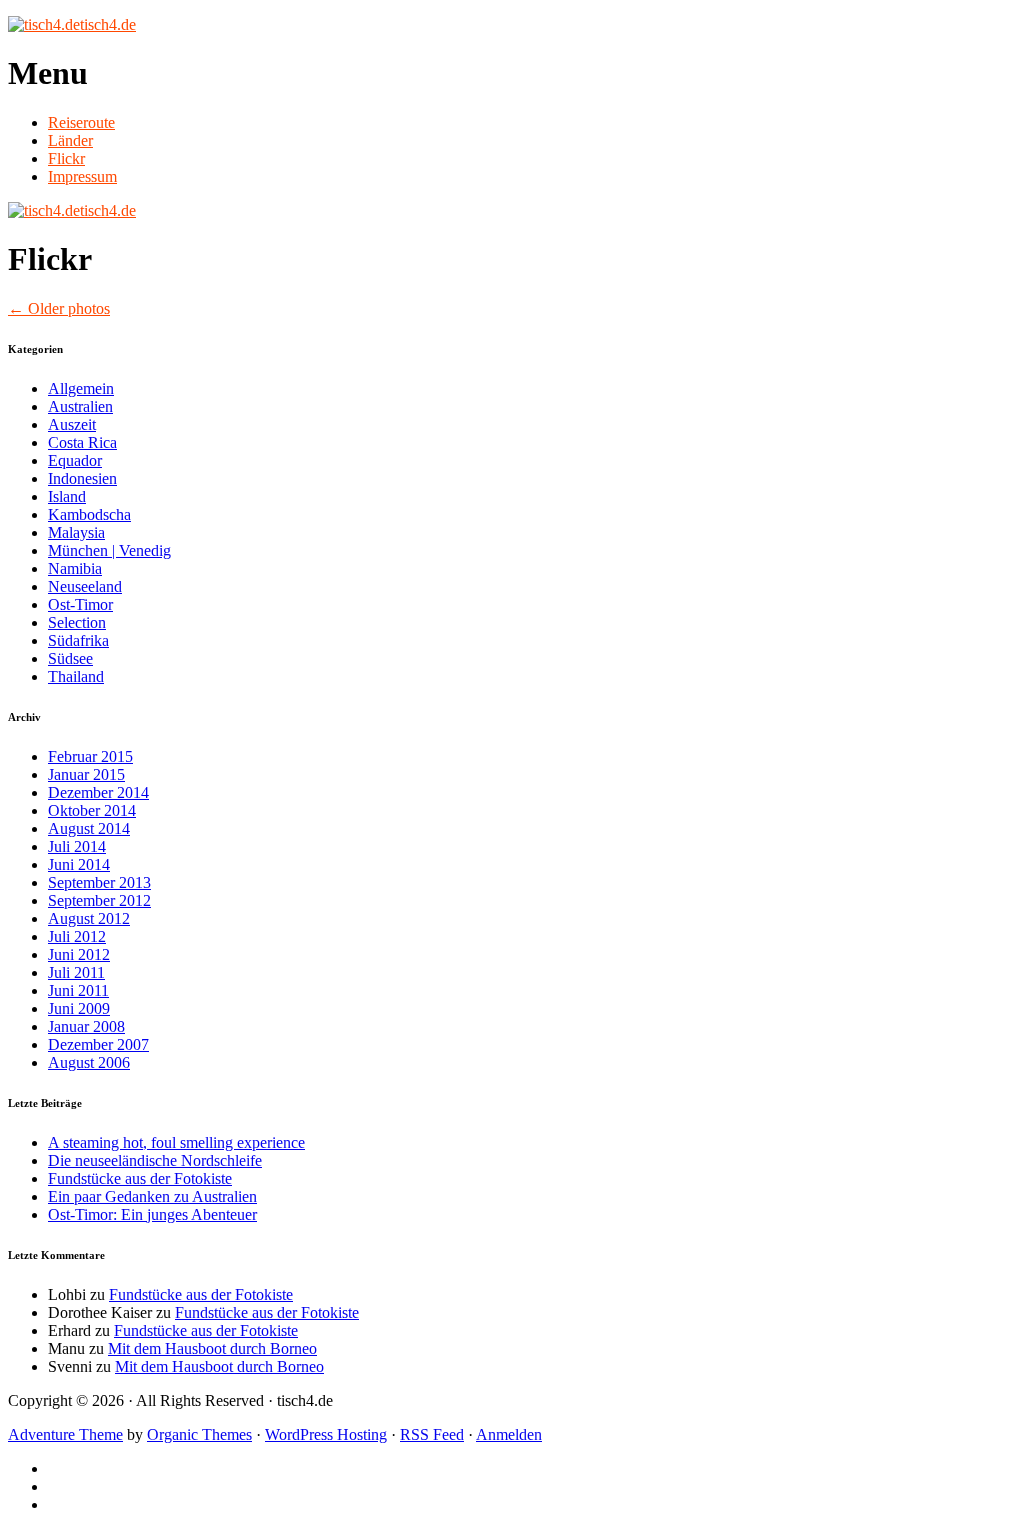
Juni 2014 (79, 864)
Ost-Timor (80, 604)
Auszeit (72, 424)
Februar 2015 (90, 756)
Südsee (70, 658)
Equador (75, 460)
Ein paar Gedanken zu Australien (152, 1196)
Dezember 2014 (98, 792)
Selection (77, 622)
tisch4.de (108, 24)
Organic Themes (199, 1434)
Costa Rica (82, 442)
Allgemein (81, 388)
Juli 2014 (77, 846)
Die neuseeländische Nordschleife (155, 1160)
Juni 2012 (79, 954)
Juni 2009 (79, 1008)
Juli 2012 (77, 936)
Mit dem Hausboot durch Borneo (212, 1348)
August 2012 (89, 918)
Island (67, 496)
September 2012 (99, 900)
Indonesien (82, 478)
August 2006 (89, 1062)
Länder (70, 140)
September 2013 (99, 882)
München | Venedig (109, 550)
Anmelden (509, 1434)
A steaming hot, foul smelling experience (176, 1142)
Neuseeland (85, 586)
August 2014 (89, 828)
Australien (80, 406)
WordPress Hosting (326, 1434)
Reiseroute (81, 122)
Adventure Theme (65, 1434)
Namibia (75, 568)
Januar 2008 (86, 1026)
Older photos (59, 308)
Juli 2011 (76, 972)
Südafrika (78, 640)
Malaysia (76, 532)
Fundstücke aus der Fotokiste (140, 1178)
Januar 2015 (86, 774)
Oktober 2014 (92, 810)
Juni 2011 (78, 990)
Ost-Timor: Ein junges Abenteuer (152, 1214)
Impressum (82, 176)
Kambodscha (89, 514)
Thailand (76, 676)
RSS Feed (432, 1434)
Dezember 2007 (98, 1044)
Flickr (66, 158)
